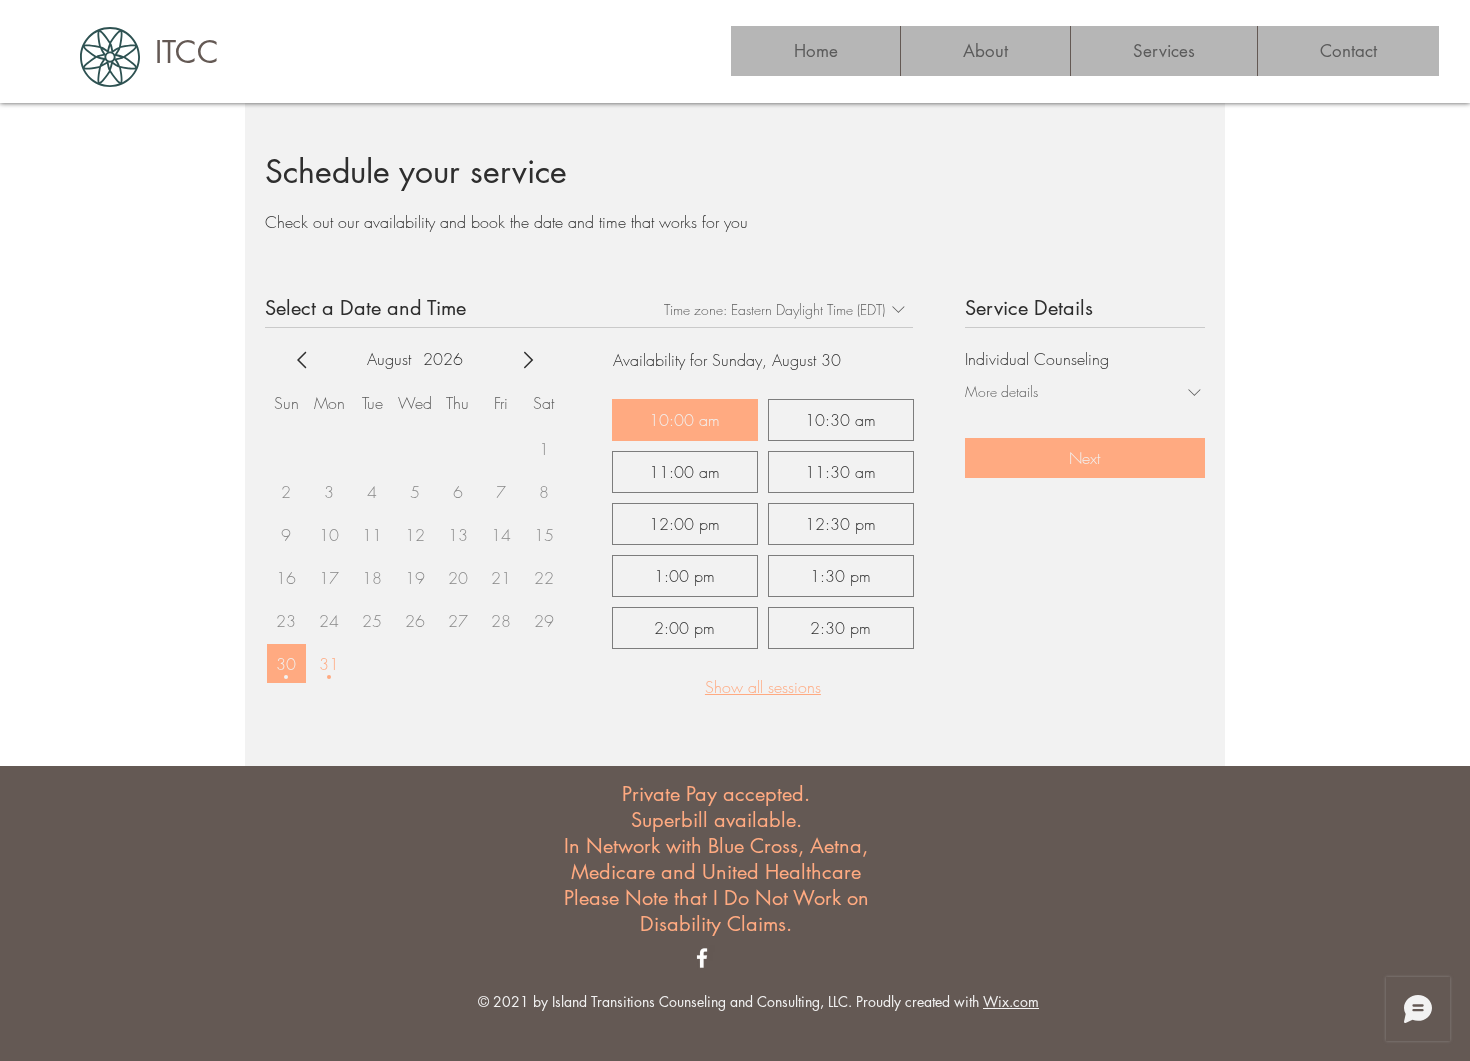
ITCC (187, 52)
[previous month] (302, 360)
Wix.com (1011, 1001)
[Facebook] (702, 958)
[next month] (528, 360)
